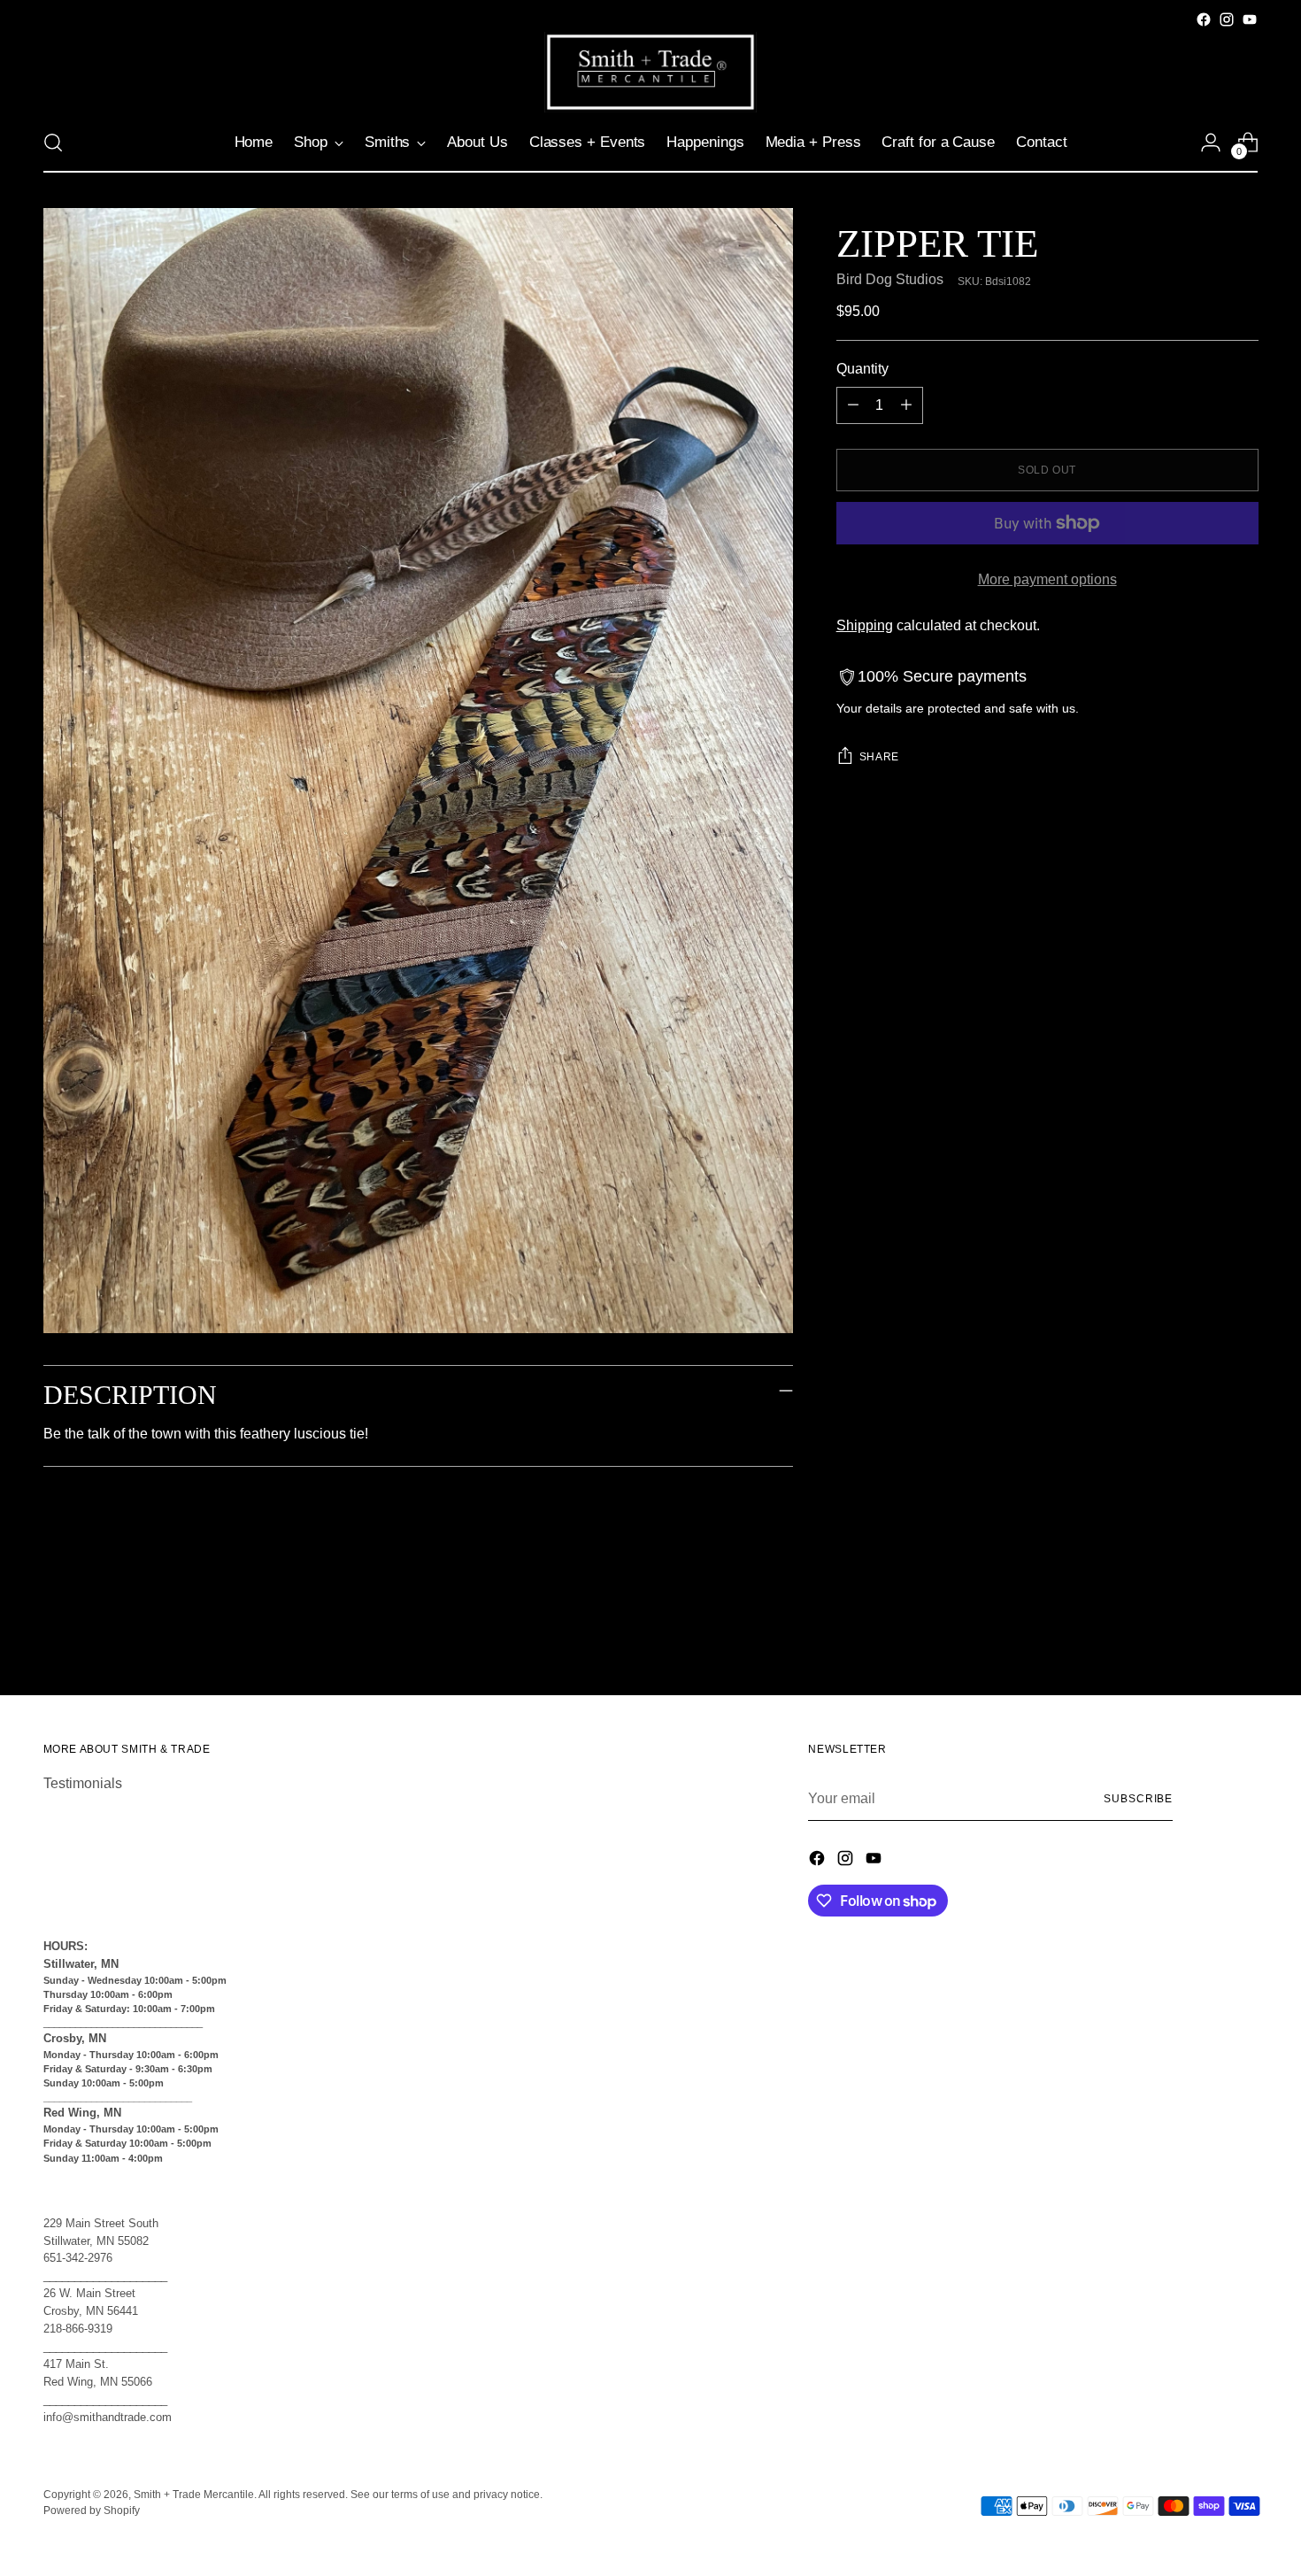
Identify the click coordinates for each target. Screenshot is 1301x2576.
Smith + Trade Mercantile (194, 2495)
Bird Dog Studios (890, 279)
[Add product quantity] (906, 405)
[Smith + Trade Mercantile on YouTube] (1250, 19)
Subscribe (1138, 1799)
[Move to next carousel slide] (1243, 1634)
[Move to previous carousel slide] (1203, 1635)
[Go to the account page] (1211, 143)
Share (879, 757)
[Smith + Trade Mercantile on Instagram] (1227, 19)
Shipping (865, 625)
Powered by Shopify (92, 2510)
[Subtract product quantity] (853, 405)
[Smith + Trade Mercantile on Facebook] (1204, 19)
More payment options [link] (1047, 579)
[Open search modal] (53, 143)
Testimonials (83, 1783)
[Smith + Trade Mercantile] (650, 72)
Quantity (862, 369)
